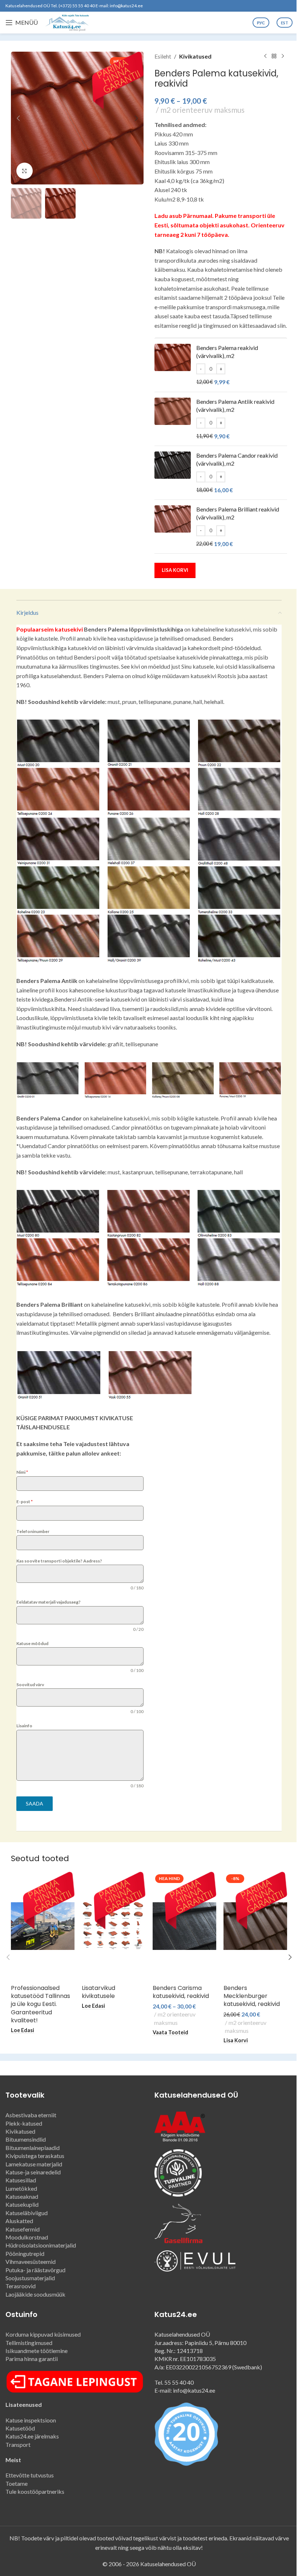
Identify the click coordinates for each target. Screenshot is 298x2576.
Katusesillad (21, 2180)
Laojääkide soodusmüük (35, 2294)
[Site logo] (67, 22)
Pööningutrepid (25, 2253)
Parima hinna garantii (32, 2359)
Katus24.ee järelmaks (32, 2436)
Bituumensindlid (26, 2139)
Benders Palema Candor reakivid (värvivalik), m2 (237, 459)
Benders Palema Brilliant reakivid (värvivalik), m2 (238, 513)
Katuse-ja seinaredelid (33, 2172)
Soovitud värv (30, 1685)
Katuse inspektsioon (32, 2420)
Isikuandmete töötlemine (37, 2351)
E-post (25, 1502)
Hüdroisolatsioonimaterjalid (41, 2245)
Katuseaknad (22, 2196)
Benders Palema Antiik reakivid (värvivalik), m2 (235, 405)
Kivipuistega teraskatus (35, 2156)
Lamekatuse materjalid (34, 2164)
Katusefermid (23, 2229)
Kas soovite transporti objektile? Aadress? (59, 1561)
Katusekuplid (22, 2204)
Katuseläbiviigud (27, 2213)
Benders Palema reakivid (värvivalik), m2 (227, 352)
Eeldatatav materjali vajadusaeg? (49, 1602)
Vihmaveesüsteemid (31, 2262)
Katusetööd (20, 2428)
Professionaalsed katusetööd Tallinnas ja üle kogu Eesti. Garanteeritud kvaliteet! (41, 2004)
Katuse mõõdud (32, 1643)
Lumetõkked (21, 2188)
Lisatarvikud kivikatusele (98, 1992)
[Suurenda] (25, 171)
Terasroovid (21, 2286)
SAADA (35, 1803)
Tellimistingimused (29, 2343)
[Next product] (283, 56)
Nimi (22, 1472)
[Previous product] (265, 56)
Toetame (17, 2483)
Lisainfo (24, 1726)
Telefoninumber (33, 1531)
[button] (18, 118)
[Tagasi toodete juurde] (274, 56)
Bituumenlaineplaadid (33, 2148)
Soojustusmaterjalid (30, 2278)
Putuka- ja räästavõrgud (35, 2270)
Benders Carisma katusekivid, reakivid (181, 1992)
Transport (18, 2444)
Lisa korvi (175, 570)
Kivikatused (195, 56)
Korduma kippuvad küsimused (43, 2334)
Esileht (163, 56)
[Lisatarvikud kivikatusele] (114, 1926)
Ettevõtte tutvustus (30, 2475)
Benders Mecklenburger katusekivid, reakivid (252, 1996)
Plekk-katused (24, 2123)
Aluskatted (19, 2221)
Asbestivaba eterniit (31, 2115)
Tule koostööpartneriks (35, 2491)
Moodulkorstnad (27, 2237)
